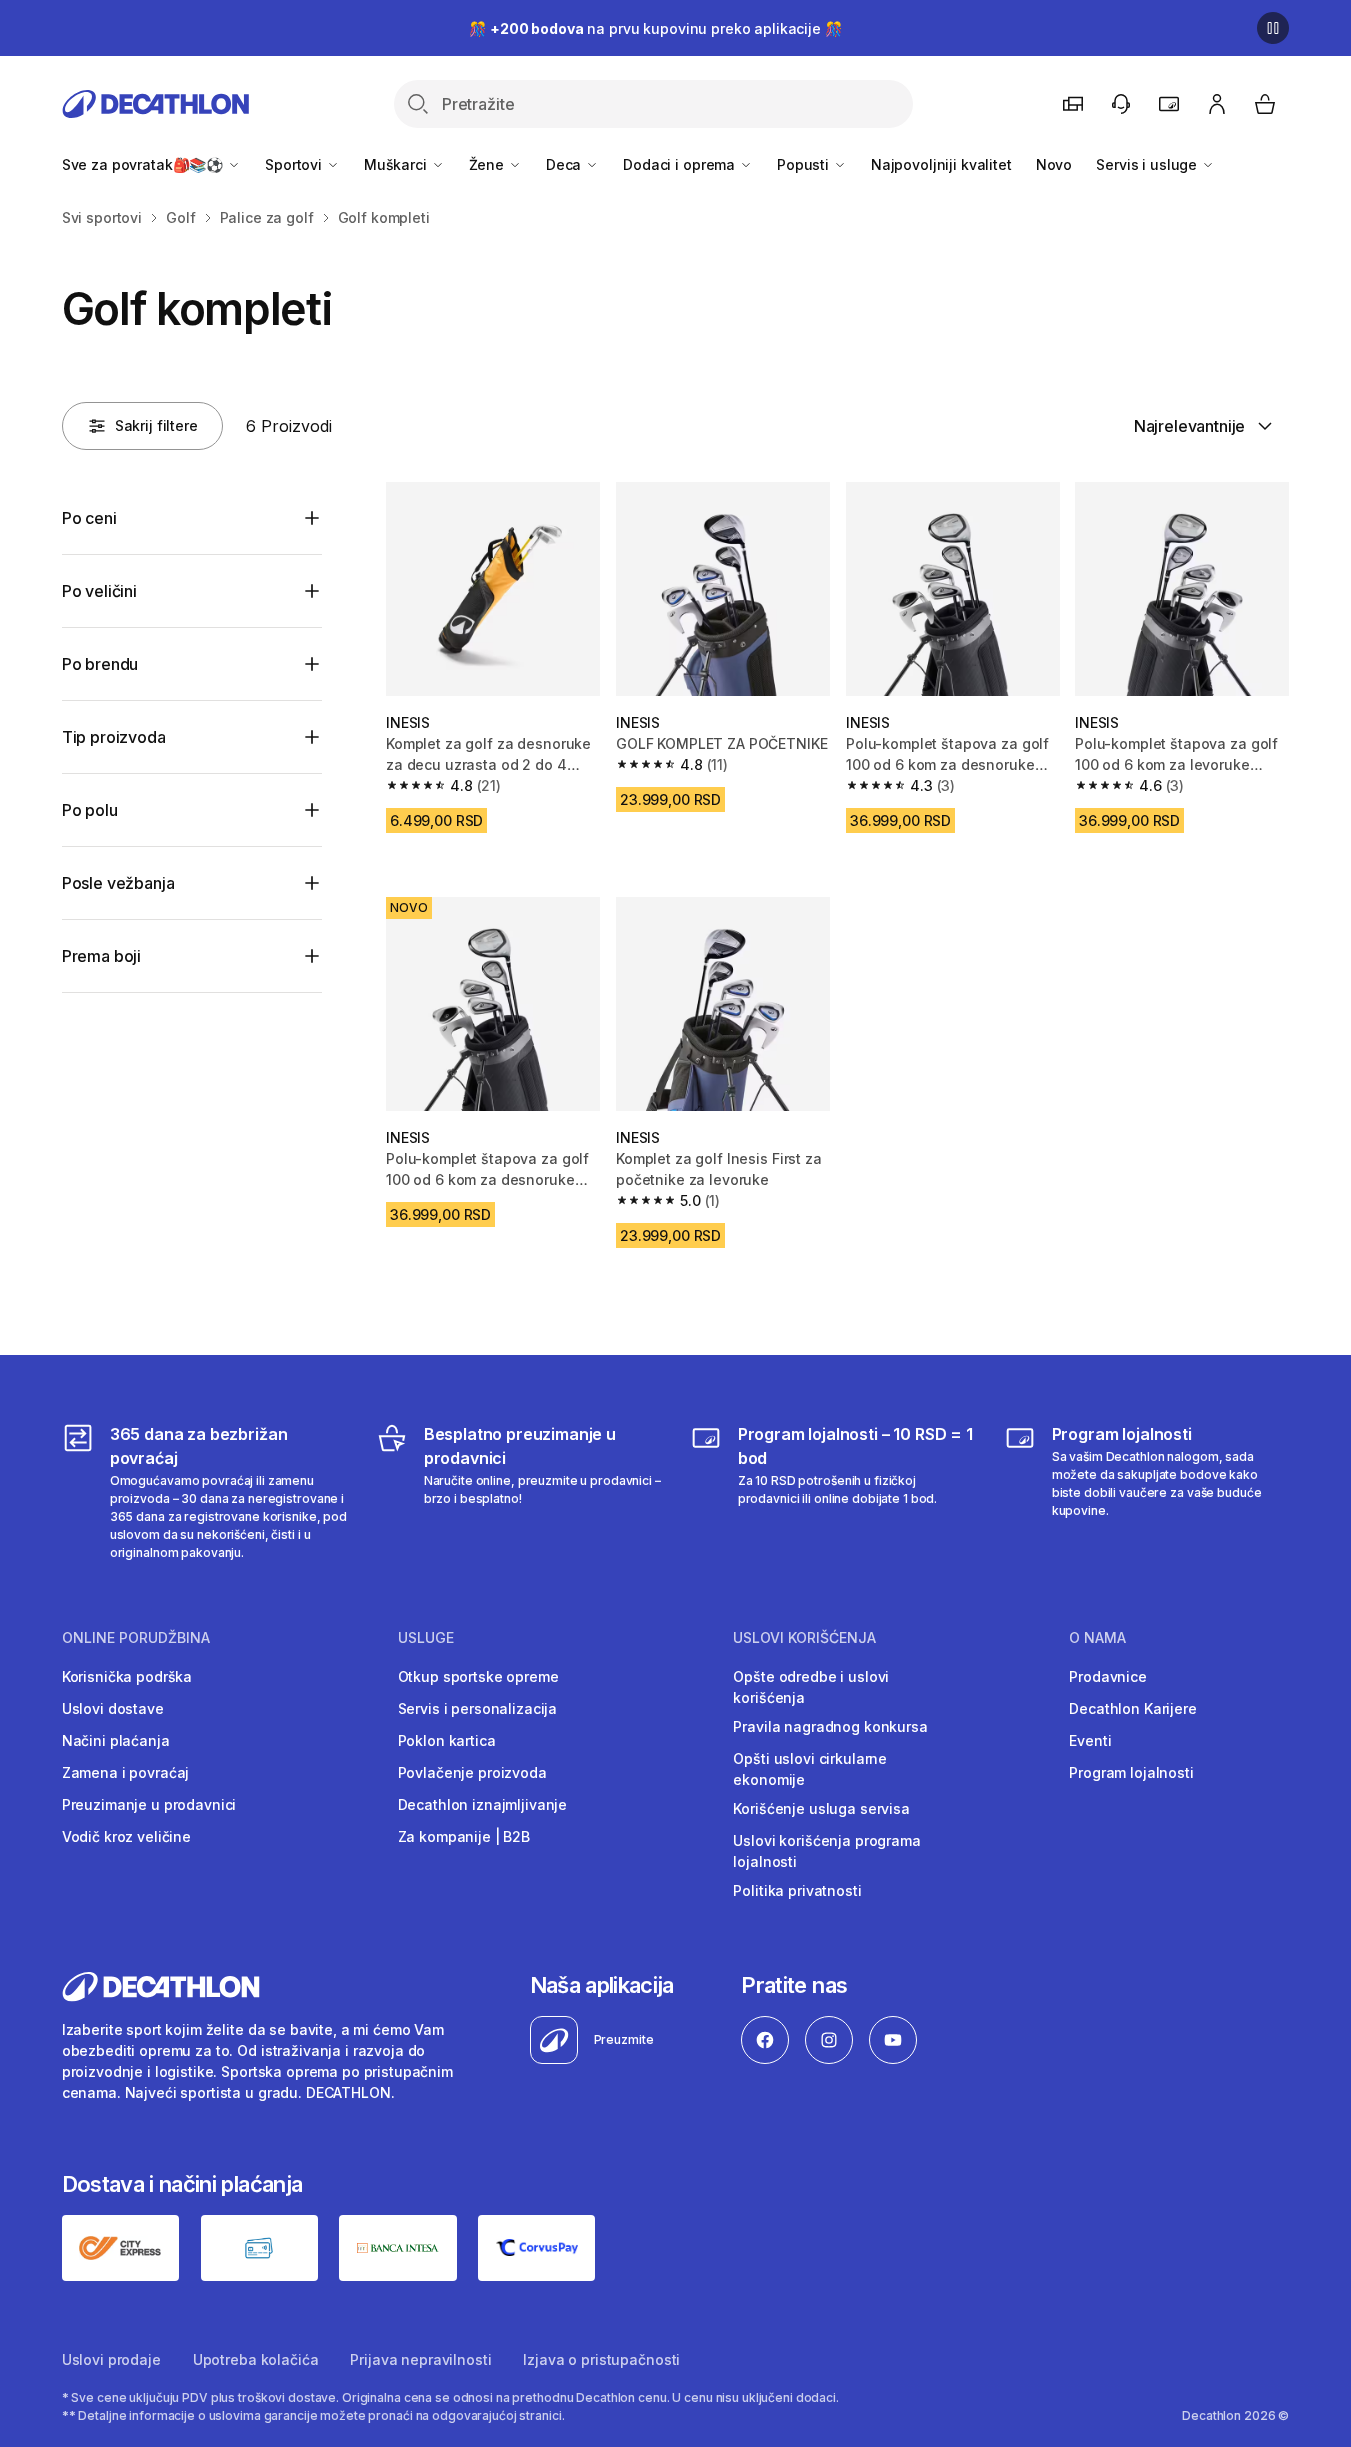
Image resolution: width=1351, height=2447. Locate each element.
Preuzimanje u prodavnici (149, 1804)
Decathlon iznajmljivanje (483, 1804)
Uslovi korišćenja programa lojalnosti (826, 1851)
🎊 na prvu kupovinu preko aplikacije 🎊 (655, 28)
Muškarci (397, 164)
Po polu (90, 810)
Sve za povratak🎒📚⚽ (144, 164)
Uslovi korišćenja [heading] (804, 1638)
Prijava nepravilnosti (420, 2359)
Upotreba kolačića (256, 2359)
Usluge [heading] (426, 1638)
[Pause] (1273, 28)
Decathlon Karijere (1132, 1708)
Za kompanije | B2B (464, 1836)
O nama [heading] (1097, 1638)
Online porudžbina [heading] (136, 1638)
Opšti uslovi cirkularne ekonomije (810, 1769)
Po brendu (100, 664)
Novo (1054, 164)
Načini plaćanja (116, 1740)
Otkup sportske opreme (478, 1676)
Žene (488, 164)
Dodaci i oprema (681, 164)
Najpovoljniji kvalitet (941, 164)
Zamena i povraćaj (126, 1772)
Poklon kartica (447, 1740)
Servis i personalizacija (478, 1708)
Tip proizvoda (114, 737)
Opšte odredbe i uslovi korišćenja (811, 1687)
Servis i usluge (1148, 164)
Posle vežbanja (118, 883)
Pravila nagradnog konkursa (830, 1726)
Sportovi (295, 164)
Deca (565, 164)
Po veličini (99, 591)
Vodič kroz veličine (126, 1836)
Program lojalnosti (1131, 1772)
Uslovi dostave (113, 1708)
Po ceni (89, 518)
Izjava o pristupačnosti (601, 2359)
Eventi (1090, 1740)
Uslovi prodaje (111, 2359)
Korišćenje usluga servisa (821, 1808)
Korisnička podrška (127, 1676)
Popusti (805, 164)
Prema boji (101, 956)
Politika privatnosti (797, 1890)
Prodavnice (1108, 1676)
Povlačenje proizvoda (472, 1772)
